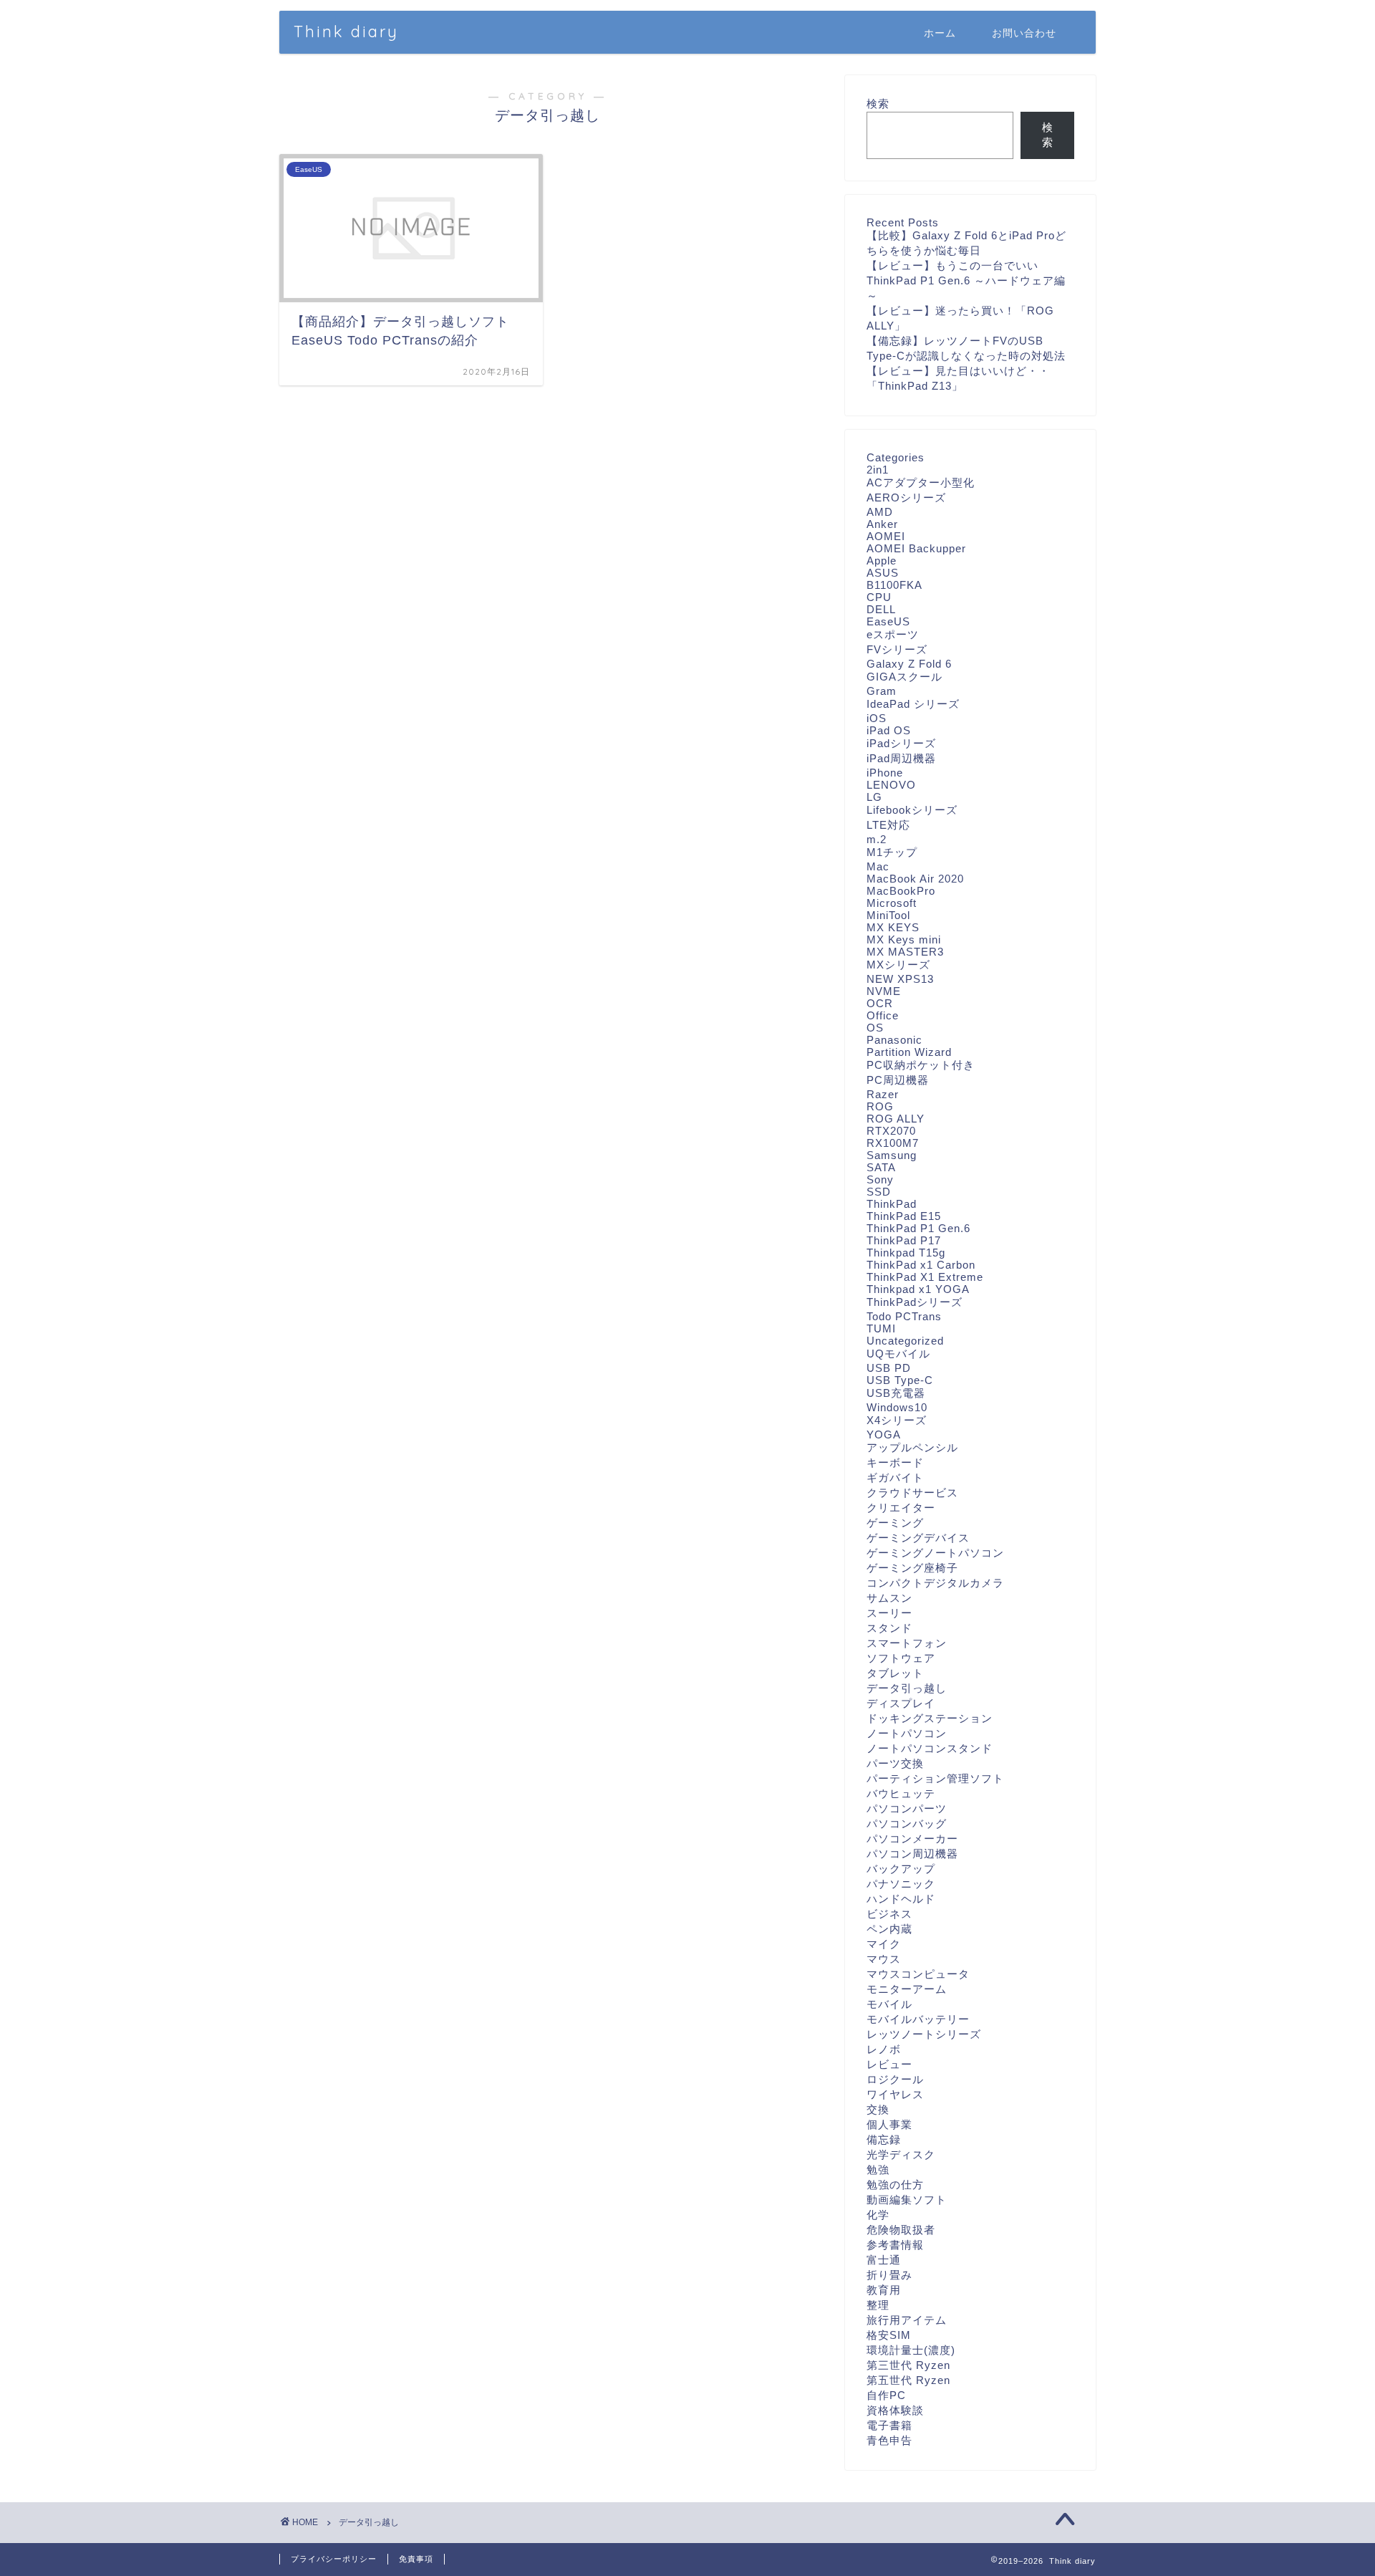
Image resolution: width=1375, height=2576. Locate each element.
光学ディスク (901, 2154)
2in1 (878, 470)
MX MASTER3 (905, 952)
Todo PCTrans (904, 1316)
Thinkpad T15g (906, 1253)
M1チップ (892, 852)
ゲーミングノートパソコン (935, 1553)
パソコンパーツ (907, 1808)
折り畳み (889, 2275)
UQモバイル (898, 1354)
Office (883, 1015)
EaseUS (888, 621)
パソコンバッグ (907, 1823)
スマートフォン (907, 1643)
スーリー (889, 1613)
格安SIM (889, 2335)
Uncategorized (905, 1341)
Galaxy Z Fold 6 (909, 664)
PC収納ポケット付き (921, 1065)
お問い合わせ (1024, 33)
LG (874, 797)
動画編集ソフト (907, 2200)
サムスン (889, 1598)
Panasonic (894, 1040)
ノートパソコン (907, 1733)
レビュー (889, 2064)
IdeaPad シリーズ (913, 704)
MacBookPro (901, 891)
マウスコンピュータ (918, 1974)
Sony (880, 1179)
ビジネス (889, 1914)
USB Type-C (900, 1380)
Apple (882, 561)
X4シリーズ (897, 1420)
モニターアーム (907, 1989)
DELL (881, 609)
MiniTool (888, 915)
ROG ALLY (896, 1119)
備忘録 (884, 2139)
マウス (884, 1959)
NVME (884, 991)
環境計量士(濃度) (911, 2350)
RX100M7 (893, 1143)
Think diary (346, 31)
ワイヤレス (895, 2094)
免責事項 (416, 2559)
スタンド (889, 1628)
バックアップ (901, 1869)
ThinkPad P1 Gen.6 (918, 1228)
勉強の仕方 (895, 2185)
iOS (877, 718)
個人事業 (889, 2124)
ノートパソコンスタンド (930, 1748)
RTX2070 (891, 1131)
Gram (882, 691)
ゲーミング (895, 1523)
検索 (878, 104)
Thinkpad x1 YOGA (918, 1289)
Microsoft (892, 903)
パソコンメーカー (912, 1839)
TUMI (881, 1328)
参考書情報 (895, 2245)
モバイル (889, 2004)
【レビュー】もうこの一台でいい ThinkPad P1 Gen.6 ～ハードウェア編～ (966, 280)
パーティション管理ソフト (935, 1778)
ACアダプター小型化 (921, 482)
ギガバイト (895, 1477)
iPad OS (889, 730)
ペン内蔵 (889, 1929)
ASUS (883, 573)
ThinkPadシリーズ (915, 1302)
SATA (881, 1167)
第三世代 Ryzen (908, 2365)
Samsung (892, 1155)
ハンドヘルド (901, 1899)
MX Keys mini (904, 939)
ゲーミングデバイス (918, 1538)
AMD (880, 512)
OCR (880, 1003)
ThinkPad (892, 1204)
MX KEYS (893, 927)
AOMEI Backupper (916, 548)
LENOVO (891, 785)
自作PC (886, 2395)
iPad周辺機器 (901, 758)
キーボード (895, 1462)
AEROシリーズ (906, 498)
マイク (884, 1944)
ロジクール (895, 2079)
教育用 (884, 2290)
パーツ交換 (895, 1763)
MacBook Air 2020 (915, 879)
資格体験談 (895, 2410)
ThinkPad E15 (904, 1216)
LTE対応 (888, 825)
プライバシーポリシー (334, 2559)
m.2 (877, 839)
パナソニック (901, 1884)
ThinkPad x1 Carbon (921, 1265)
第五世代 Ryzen (908, 2380)
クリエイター (901, 1508)
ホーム (940, 33)
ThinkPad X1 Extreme (925, 1277)
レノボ (884, 2049)
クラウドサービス (912, 1493)
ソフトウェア (901, 1658)
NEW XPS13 (900, 979)
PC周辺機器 (898, 1080)
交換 (878, 2109)
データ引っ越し (907, 1688)
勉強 (878, 2169)
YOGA (884, 1434)
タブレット (895, 1673)
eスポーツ (893, 634)
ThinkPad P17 (904, 1240)
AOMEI (886, 536)
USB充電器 (896, 1393)
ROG (880, 1106)
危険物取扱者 (901, 2230)
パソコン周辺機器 (912, 1854)
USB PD (889, 1368)
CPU (879, 597)
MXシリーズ (898, 965)
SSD (879, 1192)
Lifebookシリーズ (912, 810)
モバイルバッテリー (918, 2019)
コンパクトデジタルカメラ (935, 1583)
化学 (878, 2215)
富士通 (884, 2260)
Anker (882, 524)
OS (875, 1028)
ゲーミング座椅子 (912, 1568)
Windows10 (897, 1407)
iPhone (885, 773)
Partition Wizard (909, 1052)
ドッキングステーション (930, 1718)
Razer (883, 1094)
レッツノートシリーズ (924, 2034)
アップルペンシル (912, 1447)
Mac (878, 866)
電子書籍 (889, 2425)
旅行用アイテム (907, 2320)
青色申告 (889, 2440)
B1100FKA (894, 585)
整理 (878, 2305)
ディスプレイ (901, 1703)
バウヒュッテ (901, 1793)
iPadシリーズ (901, 743)
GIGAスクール (904, 677)
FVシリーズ (897, 649)
